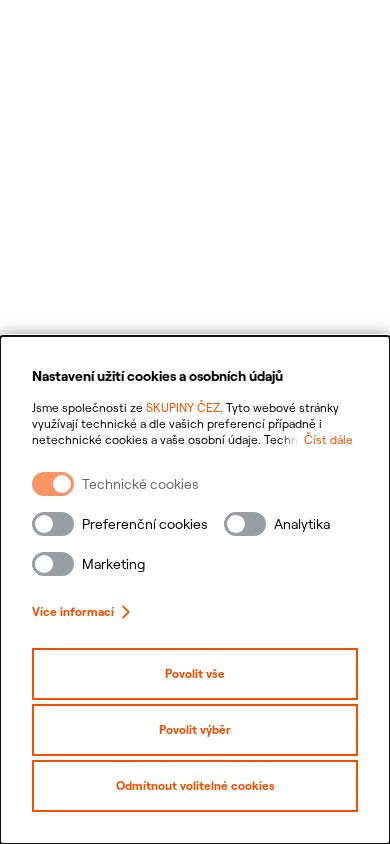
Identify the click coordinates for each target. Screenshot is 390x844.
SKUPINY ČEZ (183, 407)
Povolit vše (195, 673)
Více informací (73, 611)
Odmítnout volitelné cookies (195, 785)
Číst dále (328, 439)
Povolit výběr (195, 729)
